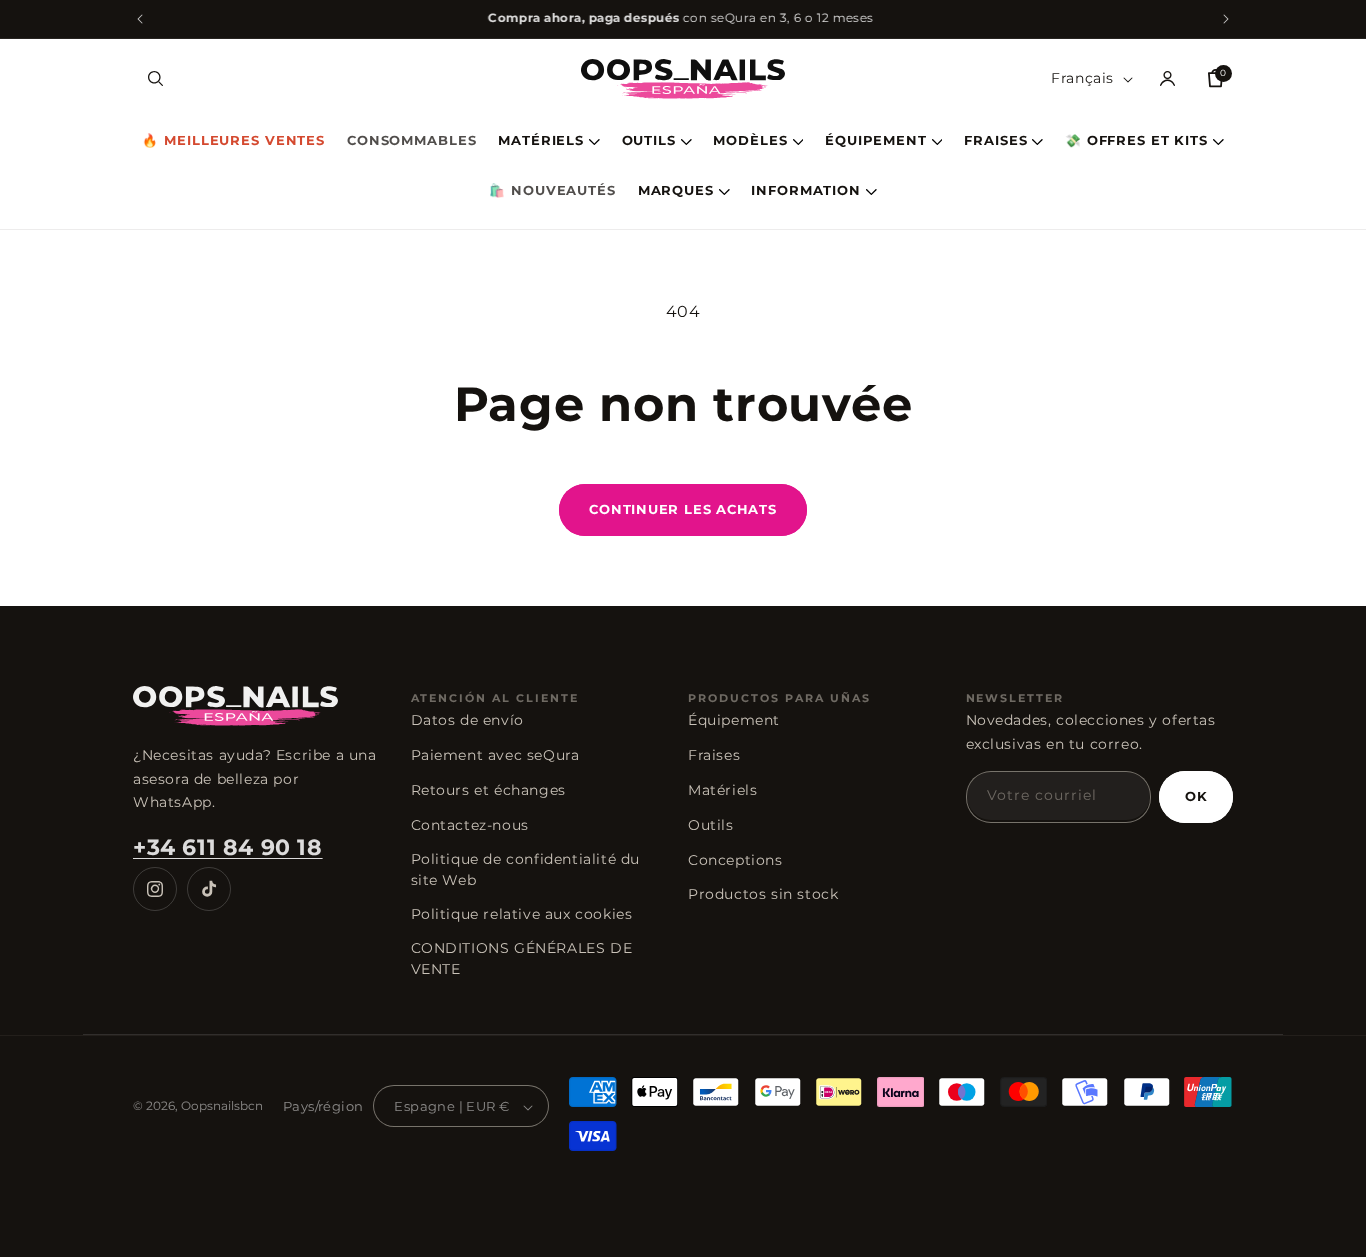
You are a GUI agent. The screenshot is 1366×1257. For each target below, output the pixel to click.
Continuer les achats (683, 509)
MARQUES (676, 191)
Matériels (722, 790)
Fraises (714, 755)
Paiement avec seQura (495, 755)
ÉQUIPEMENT (876, 141)
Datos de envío (467, 720)
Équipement (734, 720)
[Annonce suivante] (1226, 19)
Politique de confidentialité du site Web (526, 869)
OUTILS (649, 141)
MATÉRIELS (541, 141)
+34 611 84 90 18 (228, 847)
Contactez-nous (470, 825)
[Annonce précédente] (140, 19)
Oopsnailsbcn (222, 1105)
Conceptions (735, 860)
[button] (155, 79)
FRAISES (995, 141)
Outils (711, 825)
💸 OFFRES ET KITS (1136, 141)
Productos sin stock (763, 894)
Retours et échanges (488, 790)
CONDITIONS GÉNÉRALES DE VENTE (522, 958)
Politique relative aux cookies (522, 914)
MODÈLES (750, 141)
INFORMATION (806, 191)
